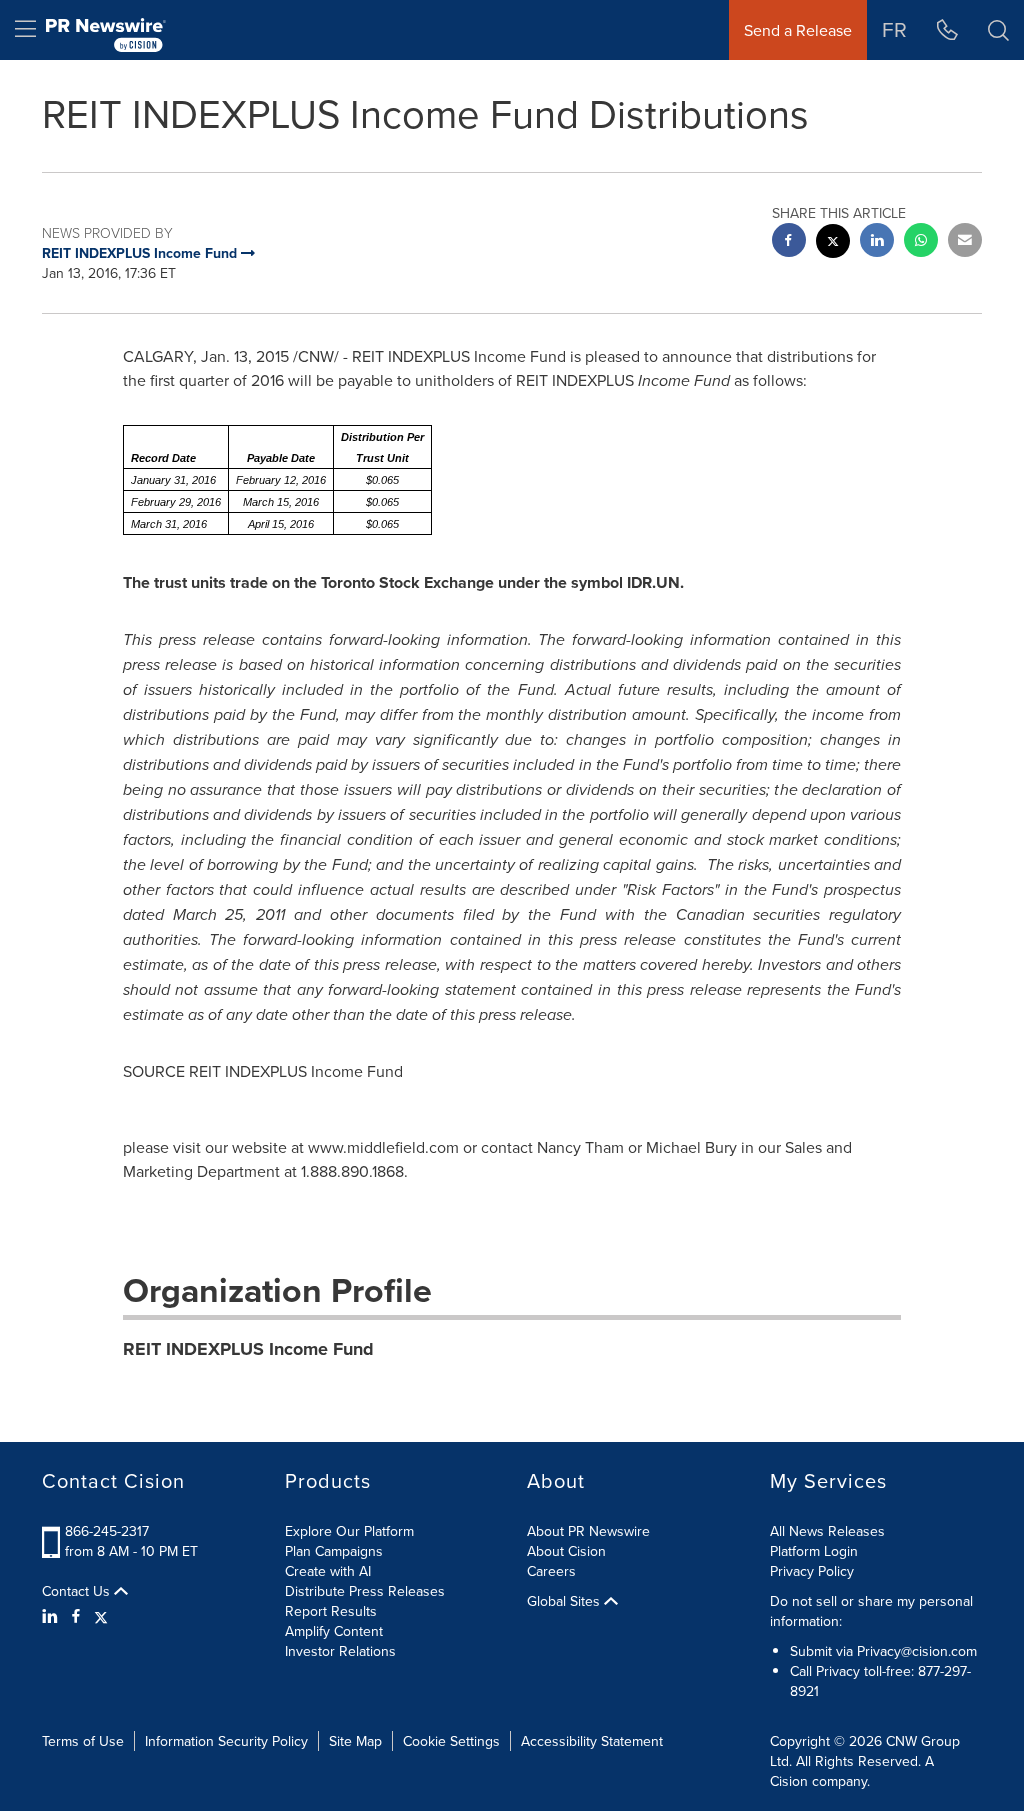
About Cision (566, 1551)
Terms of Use (83, 1741)
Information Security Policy (226, 1741)
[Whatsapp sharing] (921, 242)
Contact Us (78, 1591)
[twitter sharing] (833, 243)
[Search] (998, 30)
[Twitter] (101, 1616)
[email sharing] (965, 242)
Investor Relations (340, 1651)
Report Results (331, 1611)
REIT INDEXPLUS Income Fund (248, 1349)
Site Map (355, 1741)
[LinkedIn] (52, 1616)
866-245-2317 (107, 1531)
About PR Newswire (588, 1531)
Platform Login (814, 1551)
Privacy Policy (812, 1571)
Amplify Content (334, 1631)
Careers (551, 1571)
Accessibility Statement (592, 1741)
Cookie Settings (451, 1741)
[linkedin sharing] (877, 242)
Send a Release (798, 30)
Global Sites (565, 1601)
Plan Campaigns (334, 1551)
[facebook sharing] (789, 242)
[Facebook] (76, 1616)
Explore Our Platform (349, 1531)
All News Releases (827, 1531)
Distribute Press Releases (365, 1591)
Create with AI (328, 1571)
